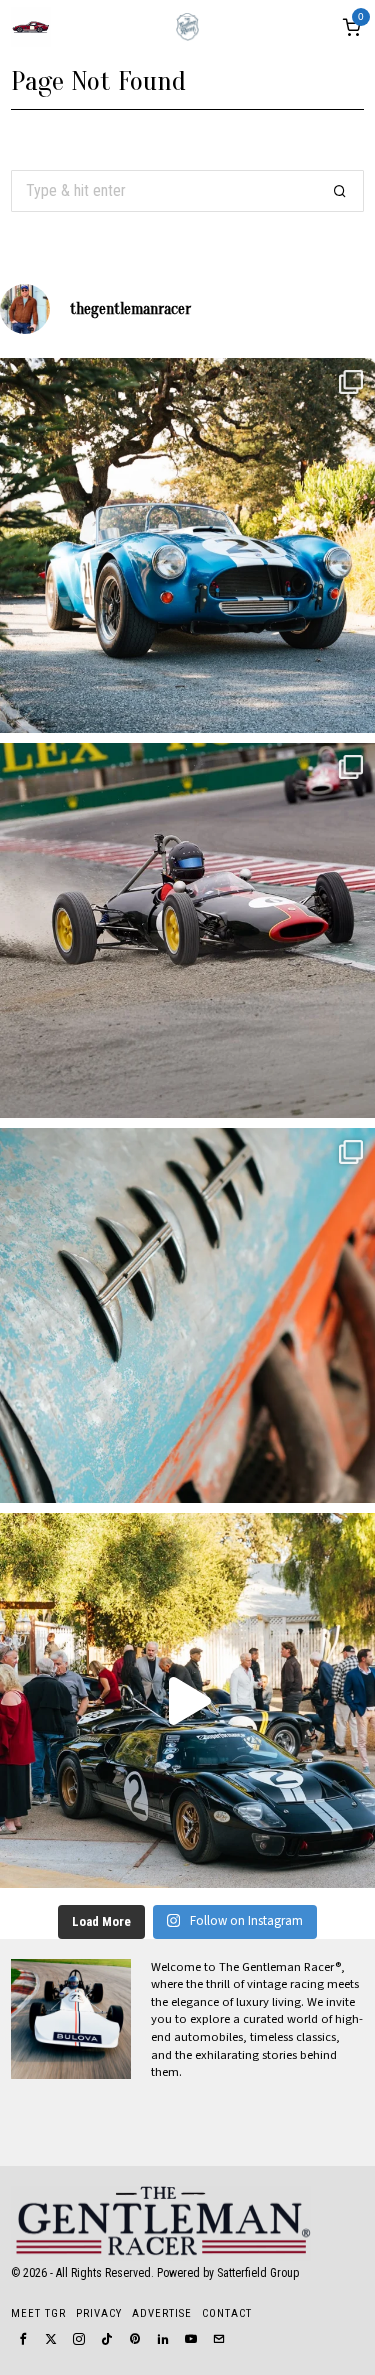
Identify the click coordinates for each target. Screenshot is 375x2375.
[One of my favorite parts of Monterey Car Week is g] (187, 1315)
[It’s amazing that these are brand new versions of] (187, 545)
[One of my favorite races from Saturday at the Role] (187, 930)
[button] (340, 191)
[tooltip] (23, 2339)
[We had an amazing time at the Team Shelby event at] (187, 1700)
